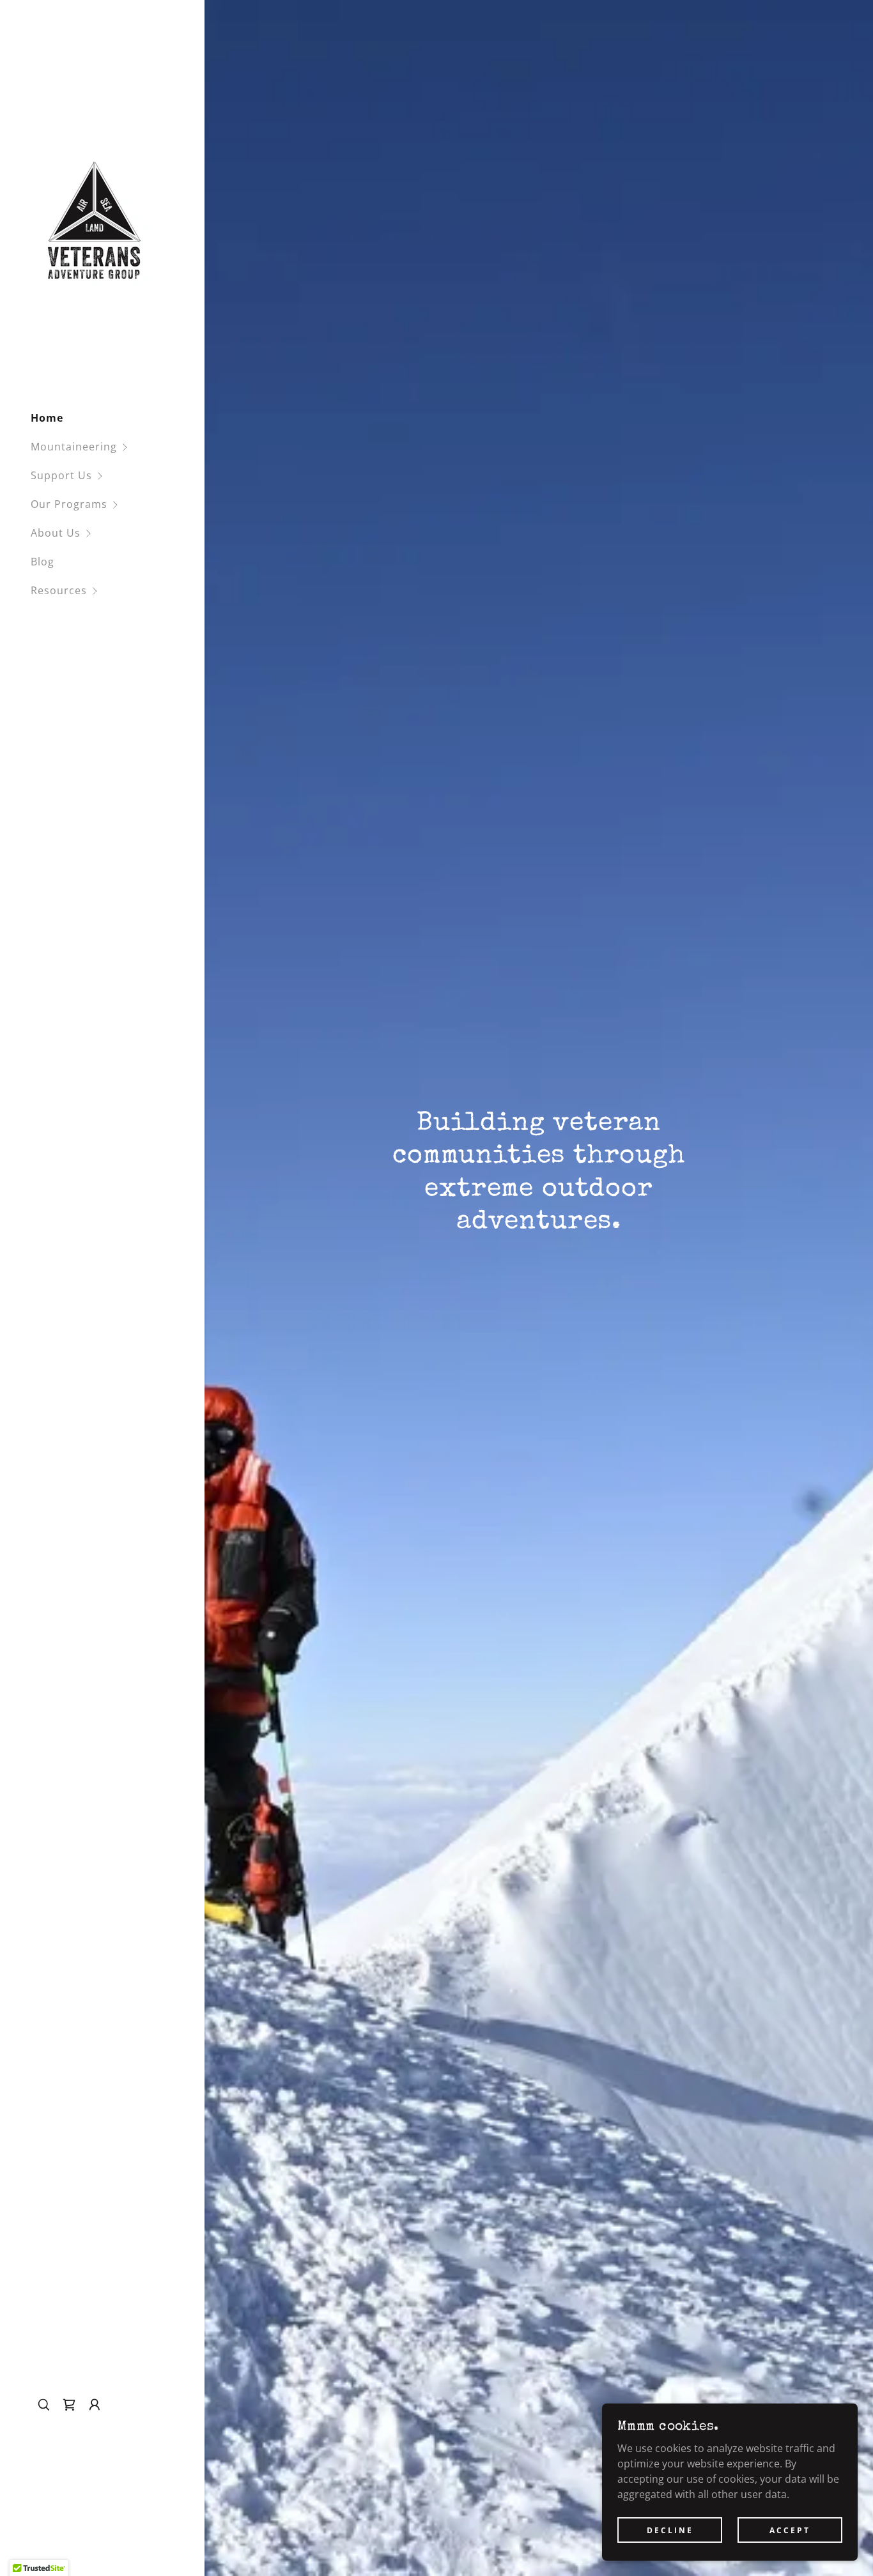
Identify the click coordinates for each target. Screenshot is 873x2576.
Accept (790, 2530)
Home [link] (47, 418)
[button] (118, 447)
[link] (95, 221)
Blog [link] (42, 562)
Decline (670, 2530)
